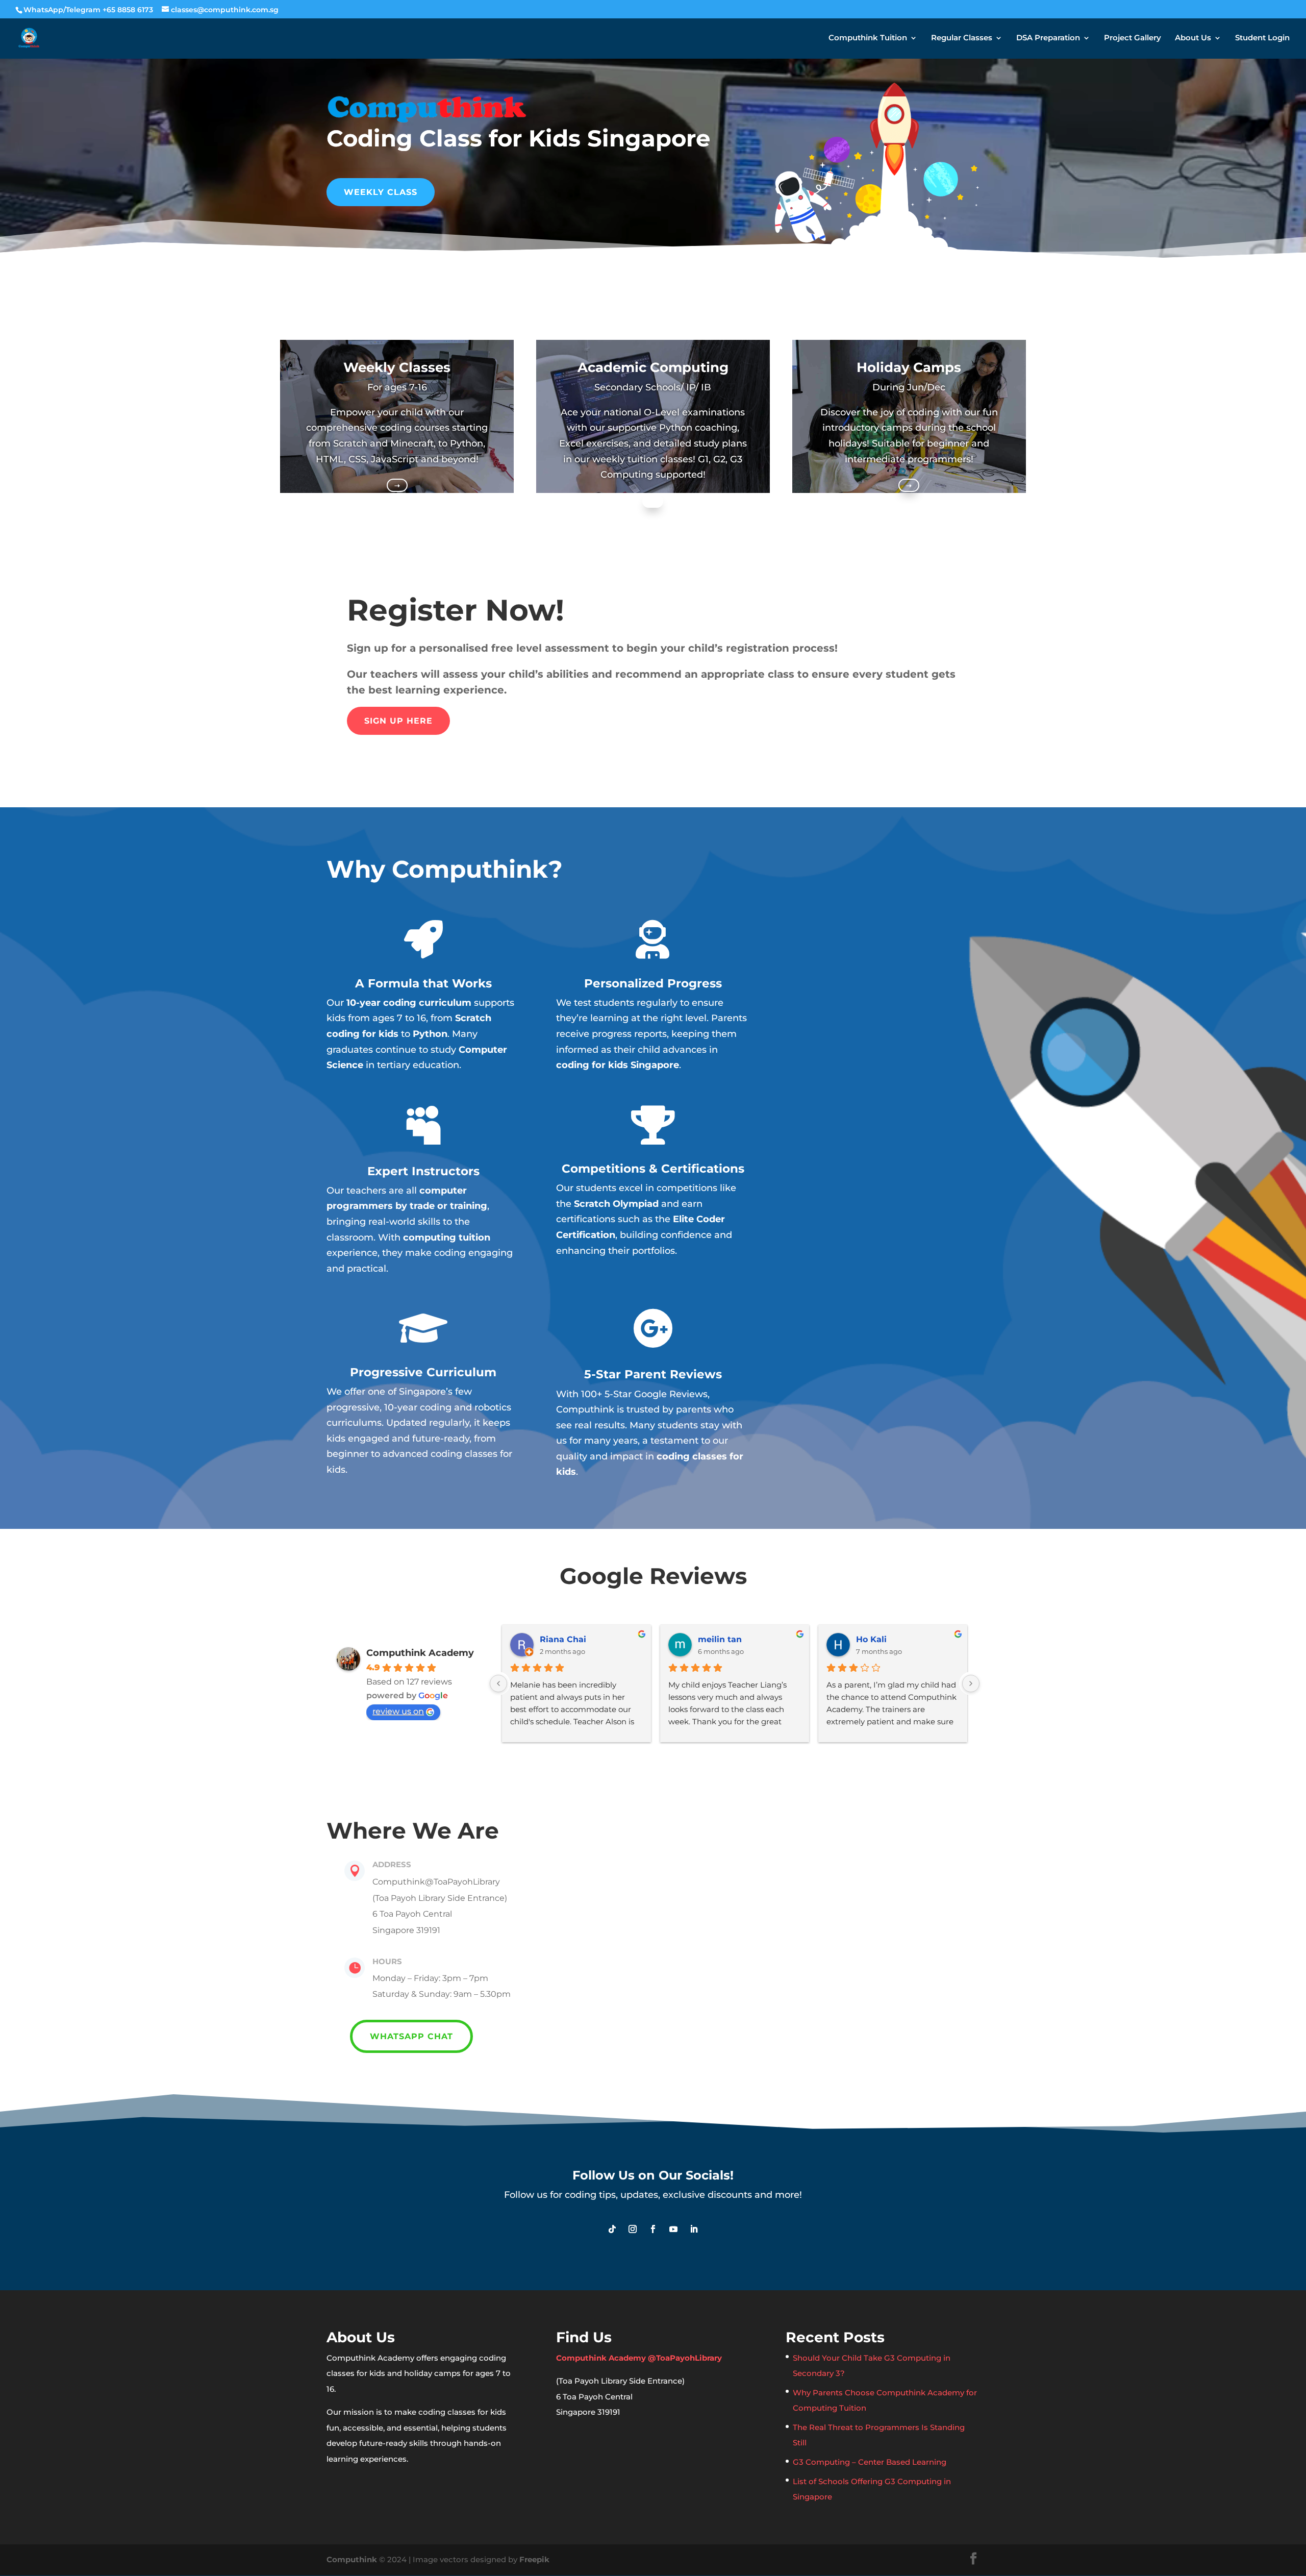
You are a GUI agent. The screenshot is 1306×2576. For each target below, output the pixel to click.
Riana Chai (563, 1639)
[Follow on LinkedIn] (694, 2229)
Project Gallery (1133, 38)
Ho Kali (871, 1639)
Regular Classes (962, 38)
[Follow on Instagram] (633, 2229)
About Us (1193, 38)
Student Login (1262, 38)
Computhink (352, 2559)
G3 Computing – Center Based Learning (870, 2462)
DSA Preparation (1048, 38)
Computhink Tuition (868, 38)
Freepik (534, 2559)
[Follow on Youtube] (673, 2229)
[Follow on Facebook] (653, 2229)
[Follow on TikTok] (612, 2229)
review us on (398, 1711)
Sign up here (398, 721)
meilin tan (720, 1639)
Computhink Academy (420, 1653)
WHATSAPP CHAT (411, 2036)
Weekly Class (381, 192)
